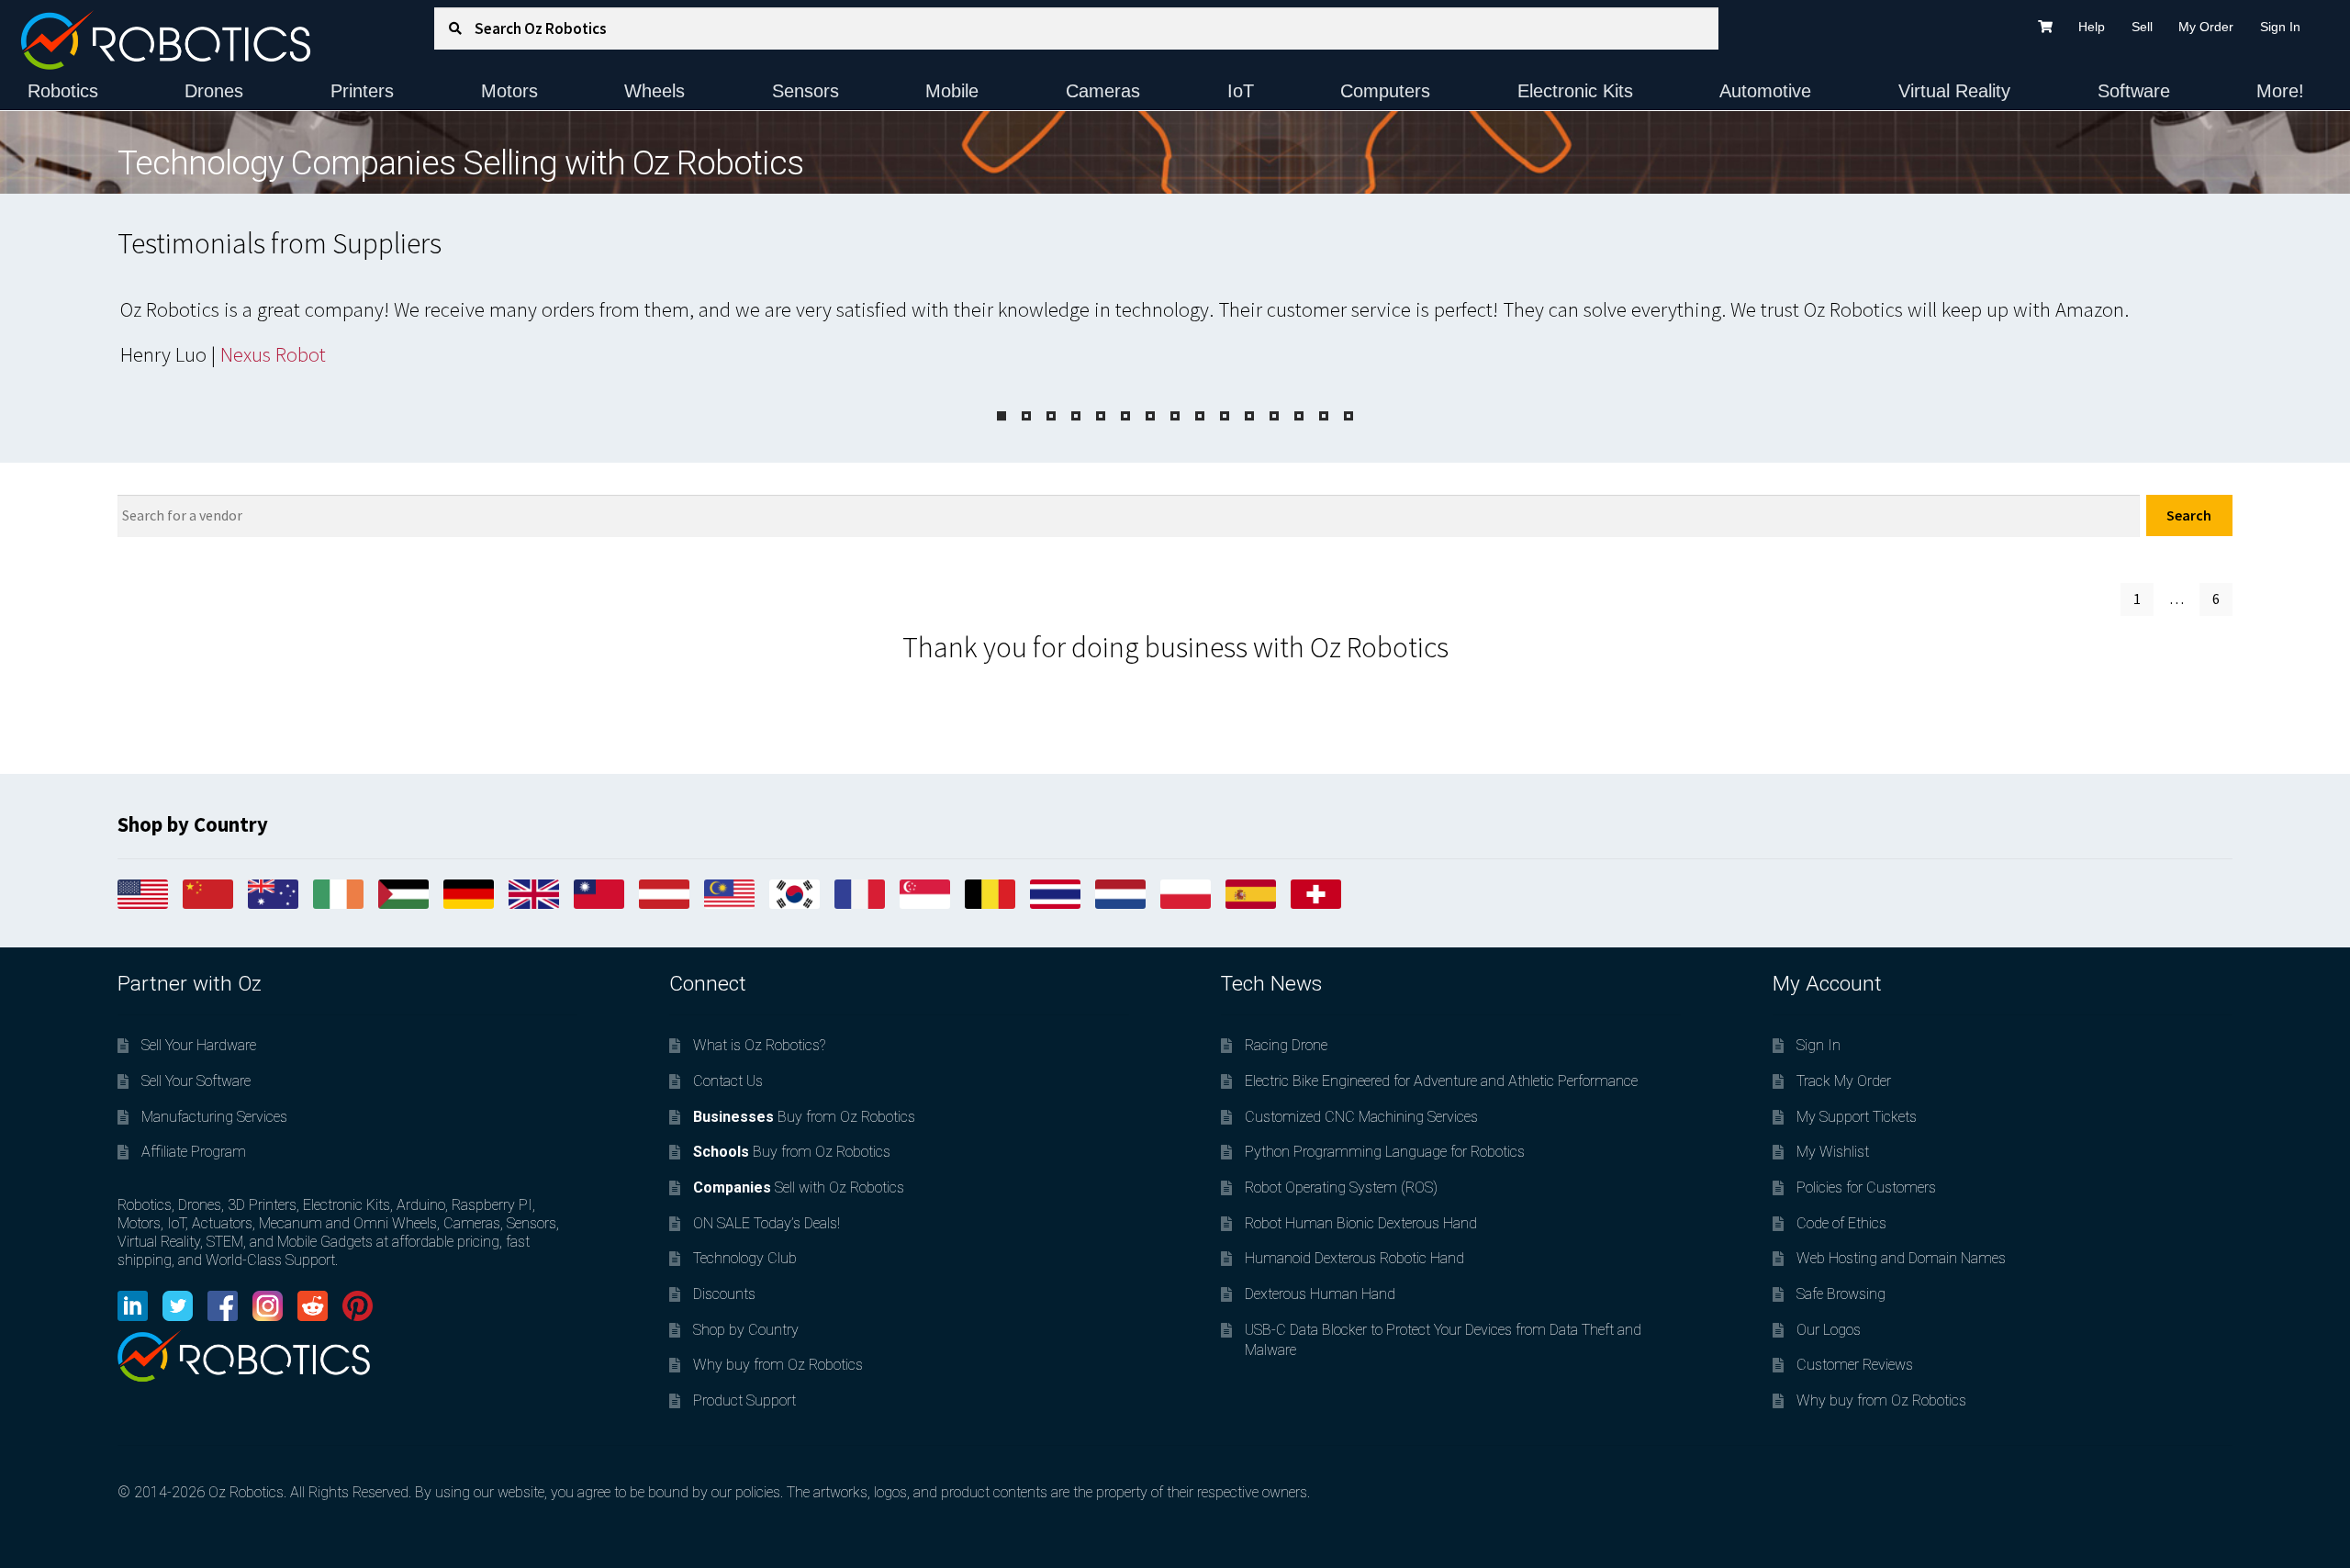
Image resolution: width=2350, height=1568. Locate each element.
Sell (2142, 27)
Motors (509, 91)
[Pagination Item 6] (1125, 416)
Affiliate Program (194, 1152)
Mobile (952, 91)
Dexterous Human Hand (1320, 1294)
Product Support (744, 1400)
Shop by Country (746, 1330)
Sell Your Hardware (199, 1045)
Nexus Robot (273, 354)
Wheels (655, 91)
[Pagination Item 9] (1200, 416)
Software (2134, 91)
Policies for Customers (1866, 1187)
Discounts (724, 1294)
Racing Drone (1286, 1045)
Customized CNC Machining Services (1361, 1117)
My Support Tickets (1857, 1117)
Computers (1385, 91)
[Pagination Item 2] (1026, 416)
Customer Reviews (1855, 1365)
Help (2092, 27)
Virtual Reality (1954, 91)
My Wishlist (1833, 1152)
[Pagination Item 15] (1348, 416)
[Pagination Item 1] (1002, 416)
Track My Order (1844, 1081)
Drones (214, 91)
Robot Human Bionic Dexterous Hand (1361, 1223)
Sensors (806, 91)
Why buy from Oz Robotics (778, 1365)
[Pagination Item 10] (1225, 416)
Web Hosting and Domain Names (1901, 1258)
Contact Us (728, 1081)
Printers (362, 91)
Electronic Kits (1575, 91)
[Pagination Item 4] (1076, 416)
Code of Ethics (1841, 1223)
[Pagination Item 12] (1274, 416)
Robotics (63, 91)
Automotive (1765, 91)
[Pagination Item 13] (1299, 416)
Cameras (1103, 91)
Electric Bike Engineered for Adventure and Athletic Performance (1441, 1081)
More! (2280, 91)
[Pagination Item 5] (1101, 416)
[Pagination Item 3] (1051, 416)
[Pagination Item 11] (1249, 416)
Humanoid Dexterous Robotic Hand (1354, 1258)
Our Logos (1829, 1330)
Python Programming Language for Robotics (1385, 1152)
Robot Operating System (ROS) (1341, 1187)
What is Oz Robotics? (759, 1045)
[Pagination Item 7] (1150, 416)
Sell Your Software (196, 1081)
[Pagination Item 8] (1175, 416)
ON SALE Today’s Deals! (767, 1223)
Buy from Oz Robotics (804, 1117)
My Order (2206, 27)
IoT (1241, 91)
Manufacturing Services (214, 1117)
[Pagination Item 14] (1324, 416)
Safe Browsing (1841, 1294)
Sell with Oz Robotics (799, 1187)
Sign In (2280, 27)
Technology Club (745, 1258)
